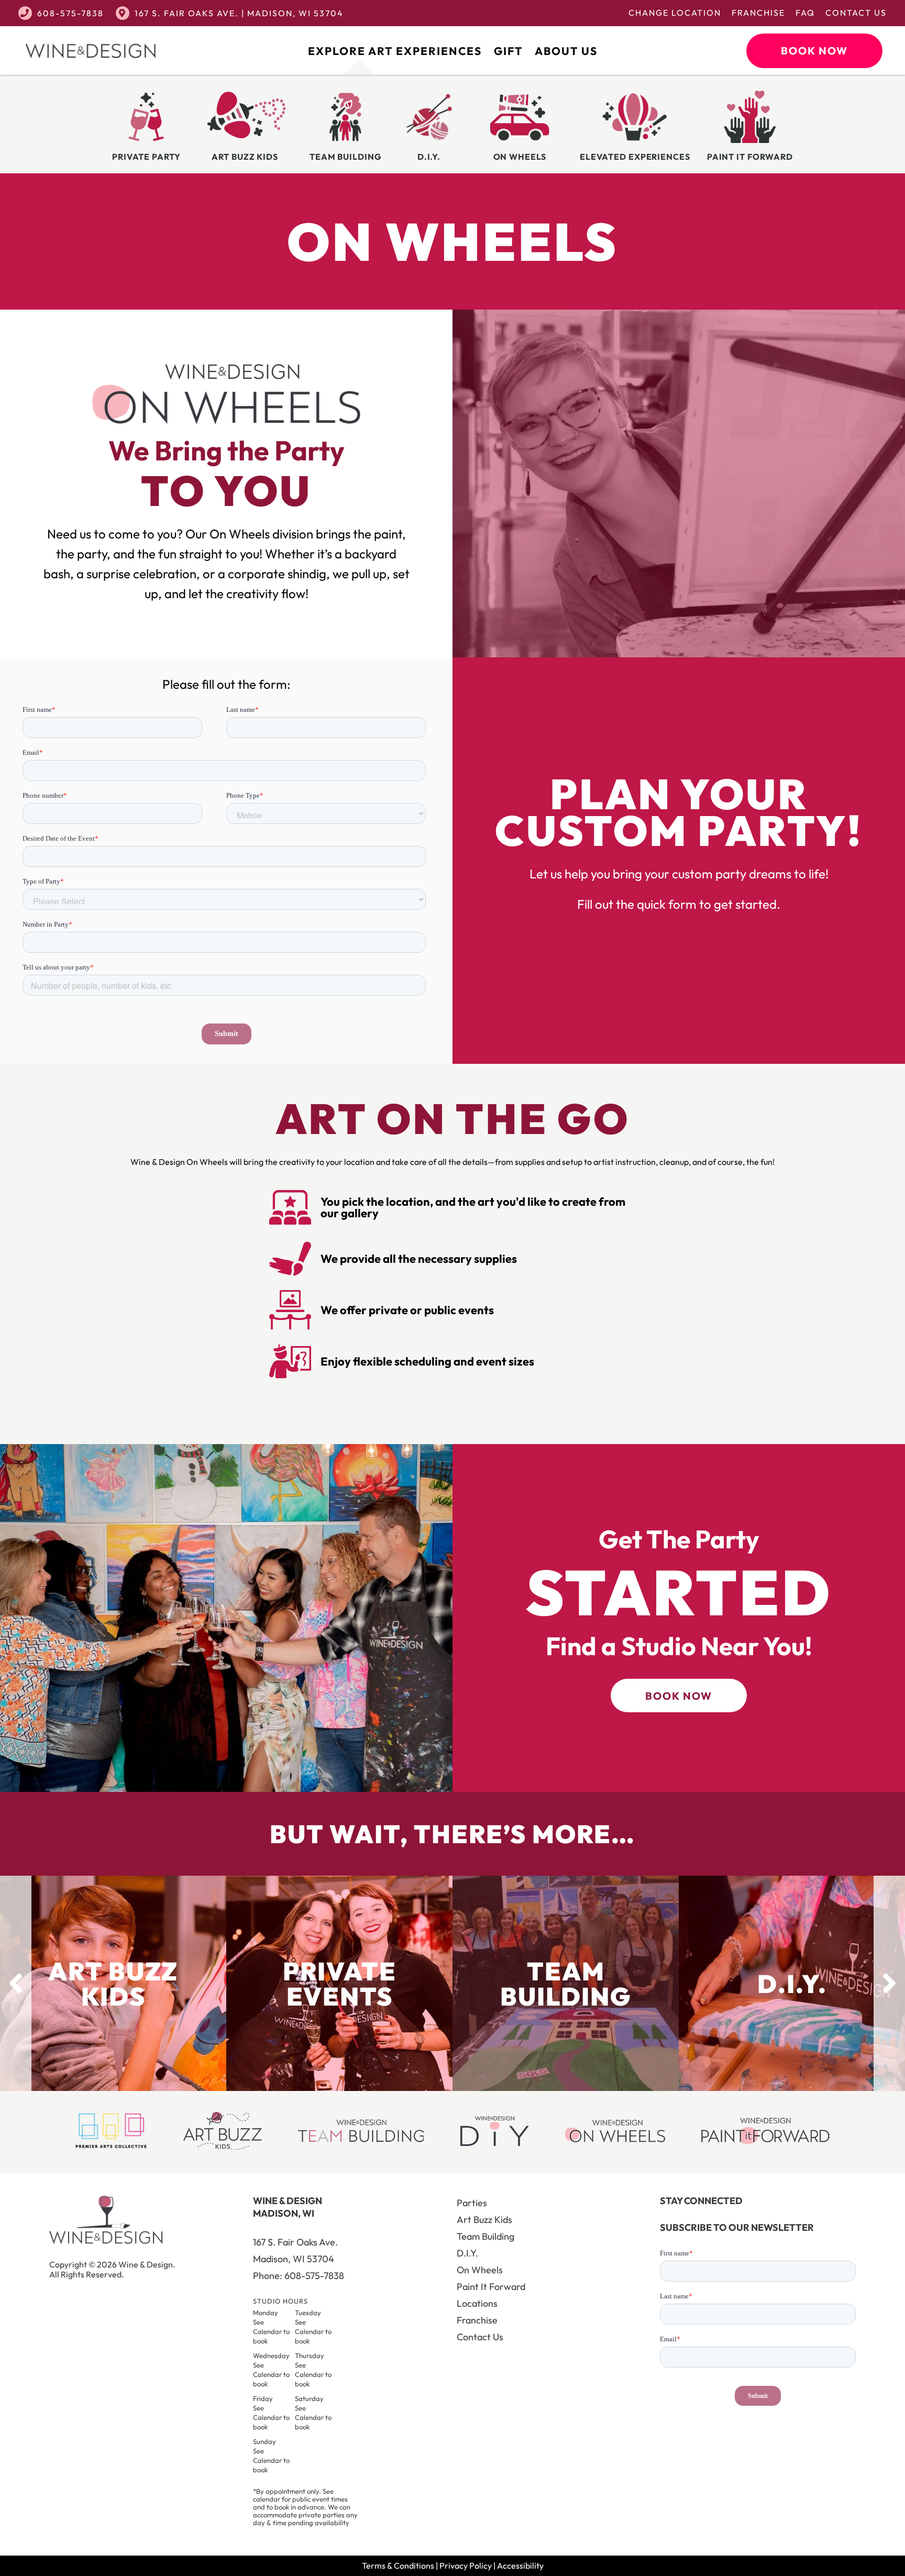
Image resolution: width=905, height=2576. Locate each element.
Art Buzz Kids (484, 2220)
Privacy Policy (466, 2566)
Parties (472, 2203)
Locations (477, 2303)
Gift (508, 51)
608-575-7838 (70, 13)
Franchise (758, 13)
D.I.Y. (467, 2253)
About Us (566, 51)
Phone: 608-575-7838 (299, 2276)
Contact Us (856, 13)
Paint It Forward (491, 2287)
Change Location (675, 13)
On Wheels (480, 2270)
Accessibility (520, 2566)
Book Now (814, 51)
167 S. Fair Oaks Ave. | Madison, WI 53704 (239, 13)
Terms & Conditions (398, 2566)
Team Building (485, 2236)
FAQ (805, 13)
